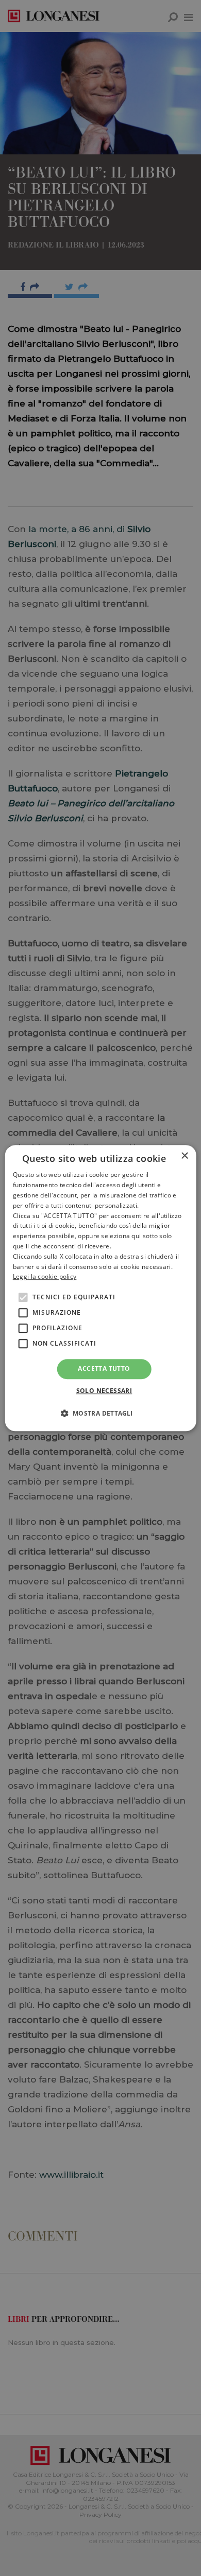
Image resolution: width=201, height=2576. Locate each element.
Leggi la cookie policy (45, 1277)
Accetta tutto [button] (104, 1369)
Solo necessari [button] (104, 1391)
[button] (100, 1413)
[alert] (100, 1288)
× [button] (184, 1156)
